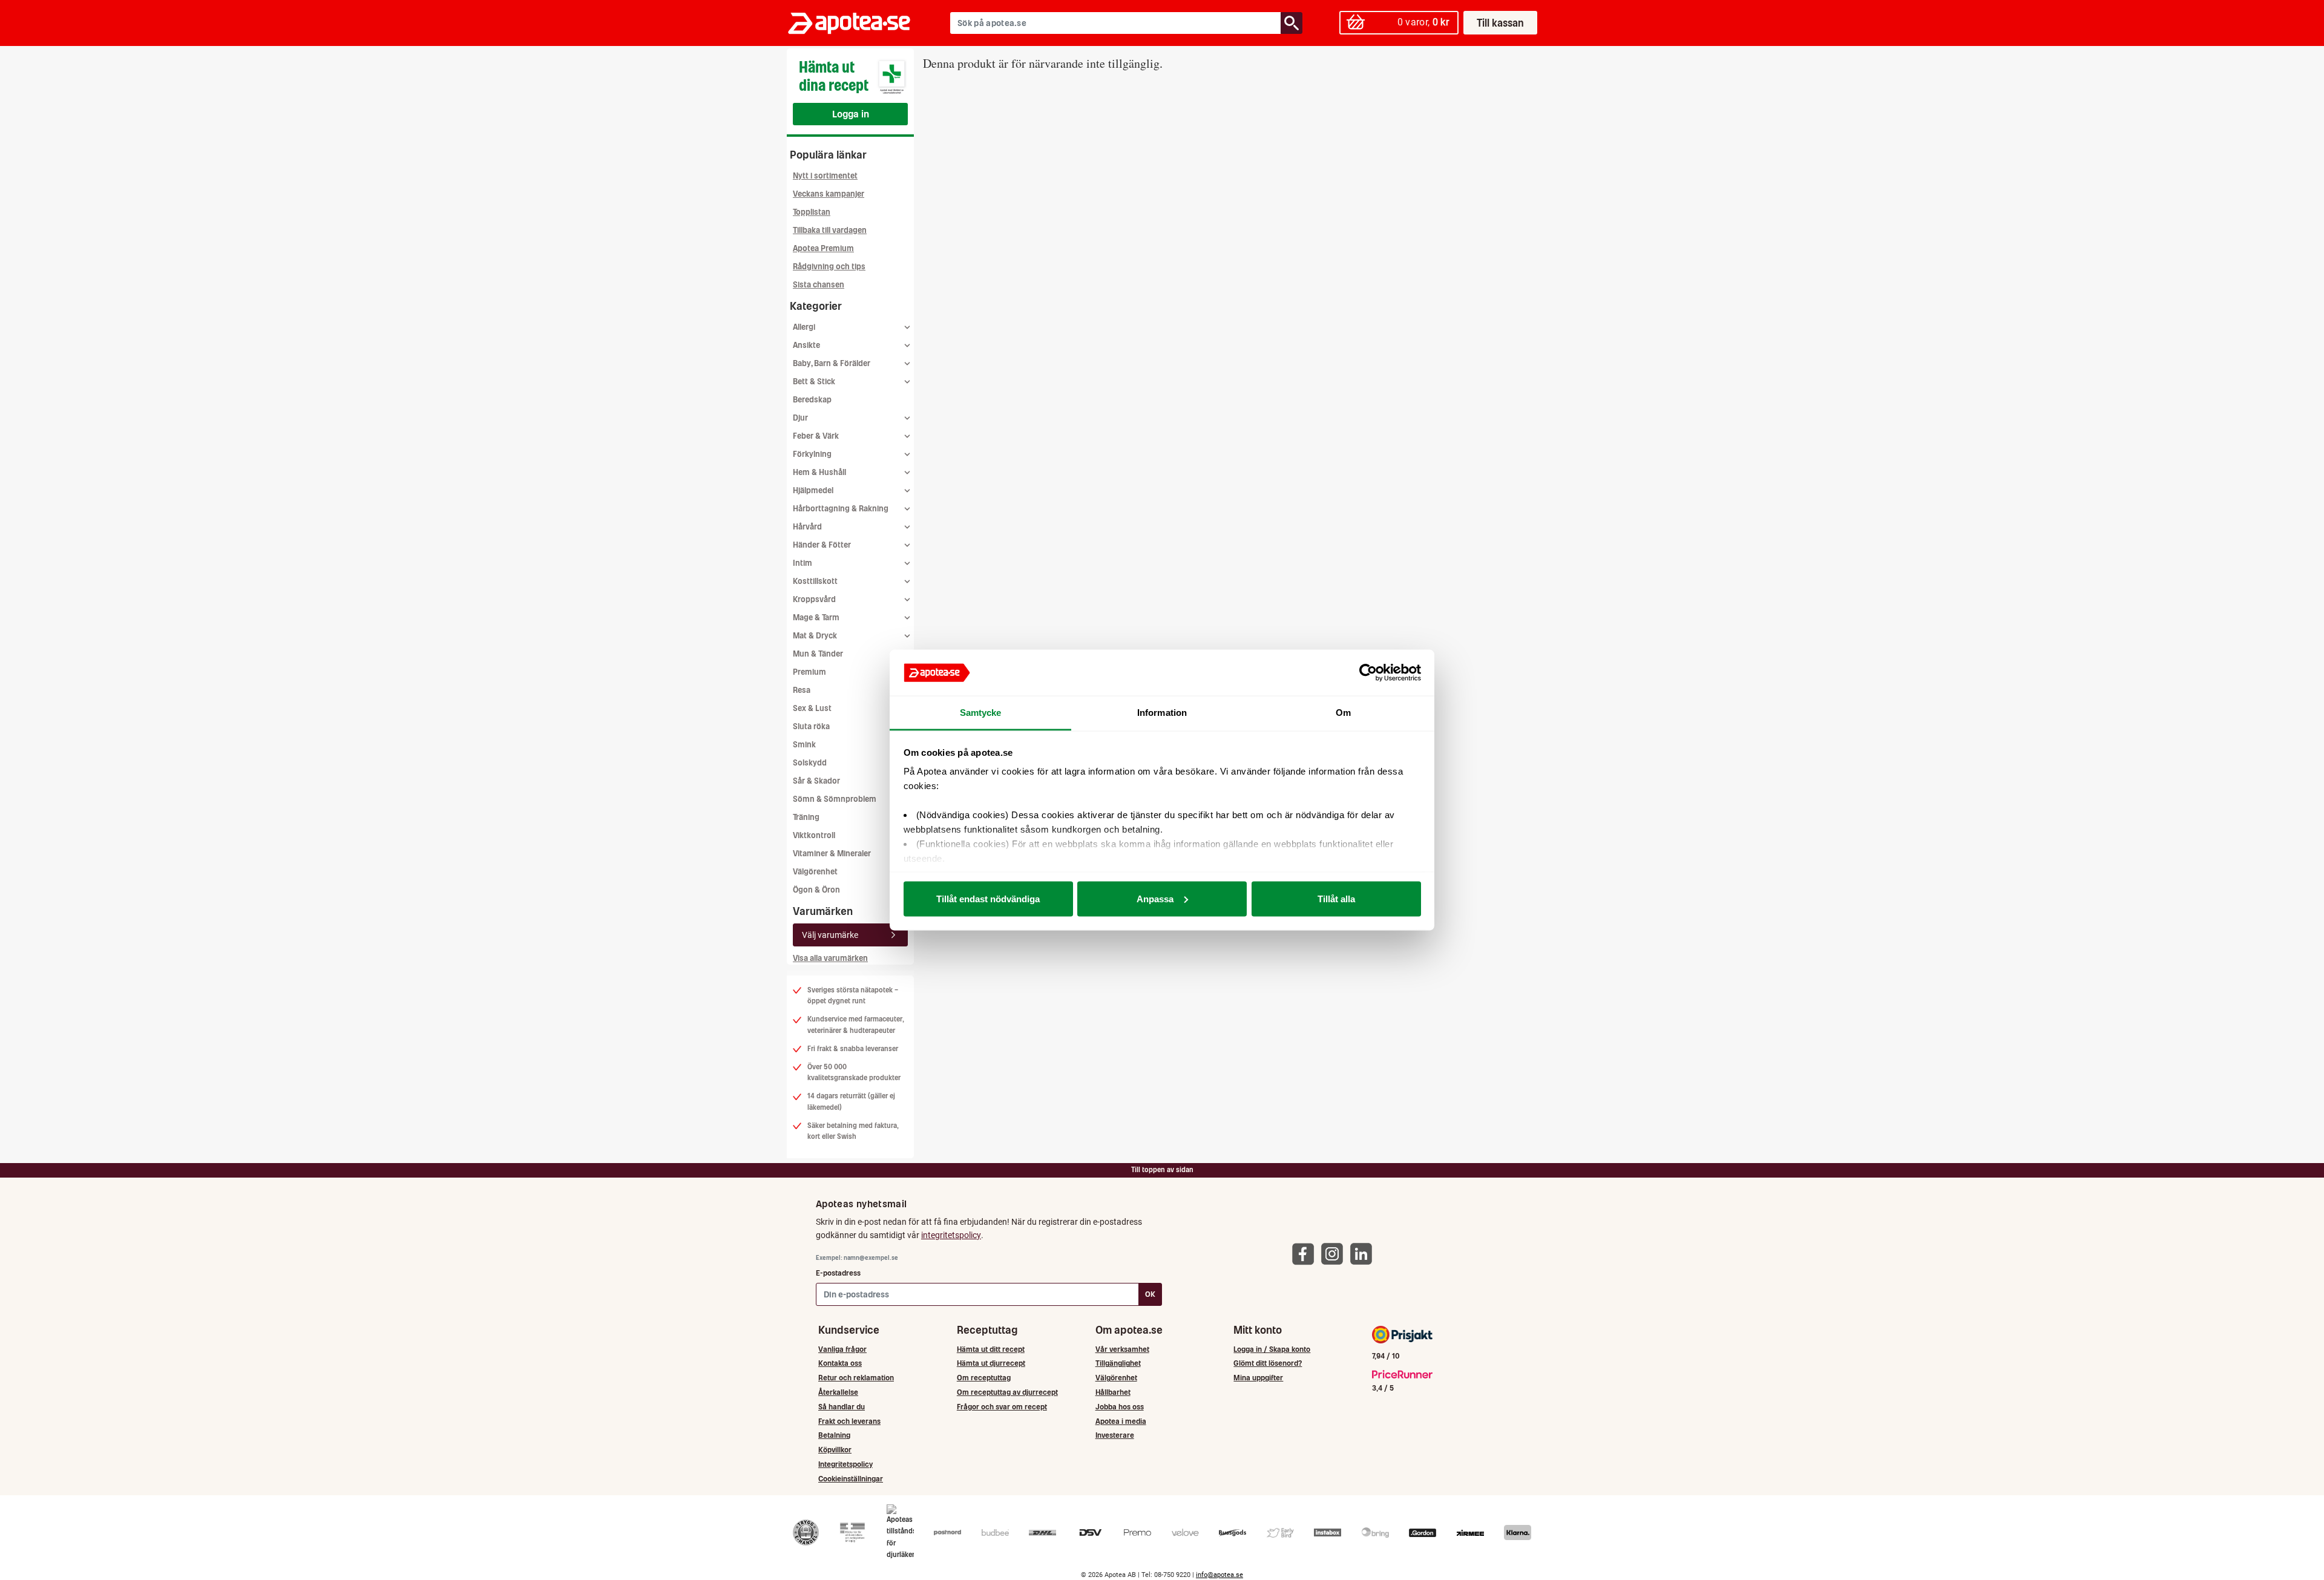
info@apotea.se (1219, 1575)
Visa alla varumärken (830, 958)
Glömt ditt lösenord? (1268, 1363)
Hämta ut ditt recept (991, 1349)
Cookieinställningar (851, 1479)
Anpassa (1155, 898)
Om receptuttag (984, 1378)
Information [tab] (1162, 713)
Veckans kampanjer (829, 194)
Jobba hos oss (1120, 1407)
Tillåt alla (1336, 898)
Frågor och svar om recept (1002, 1407)
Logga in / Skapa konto (1272, 1349)
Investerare (1115, 1435)
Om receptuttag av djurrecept (1007, 1392)
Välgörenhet (815, 872)
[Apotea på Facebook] (1306, 1254)
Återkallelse (838, 1392)
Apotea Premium (823, 248)
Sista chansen (819, 285)
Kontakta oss (840, 1363)
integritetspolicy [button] (951, 1235)
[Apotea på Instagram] (1335, 1254)
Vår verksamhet (1122, 1349)
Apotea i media (1121, 1421)
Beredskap (812, 400)
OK (1150, 1294)
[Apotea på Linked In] (1364, 1254)
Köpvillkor (835, 1450)
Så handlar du (842, 1407)
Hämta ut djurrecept (991, 1363)
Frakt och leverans (849, 1421)
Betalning (834, 1435)
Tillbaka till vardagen (830, 230)
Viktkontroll (814, 835)
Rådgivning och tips (829, 267)
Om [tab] (1343, 713)
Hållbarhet (1113, 1392)
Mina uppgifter (1258, 1378)
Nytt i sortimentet (825, 176)
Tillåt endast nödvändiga (988, 898)
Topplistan (812, 212)
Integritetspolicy (845, 1464)
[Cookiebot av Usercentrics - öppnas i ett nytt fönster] (1368, 673)
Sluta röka (811, 726)
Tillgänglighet (1118, 1363)
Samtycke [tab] (981, 713)
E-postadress (838, 1273)
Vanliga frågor (842, 1349)
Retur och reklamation (856, 1378)
